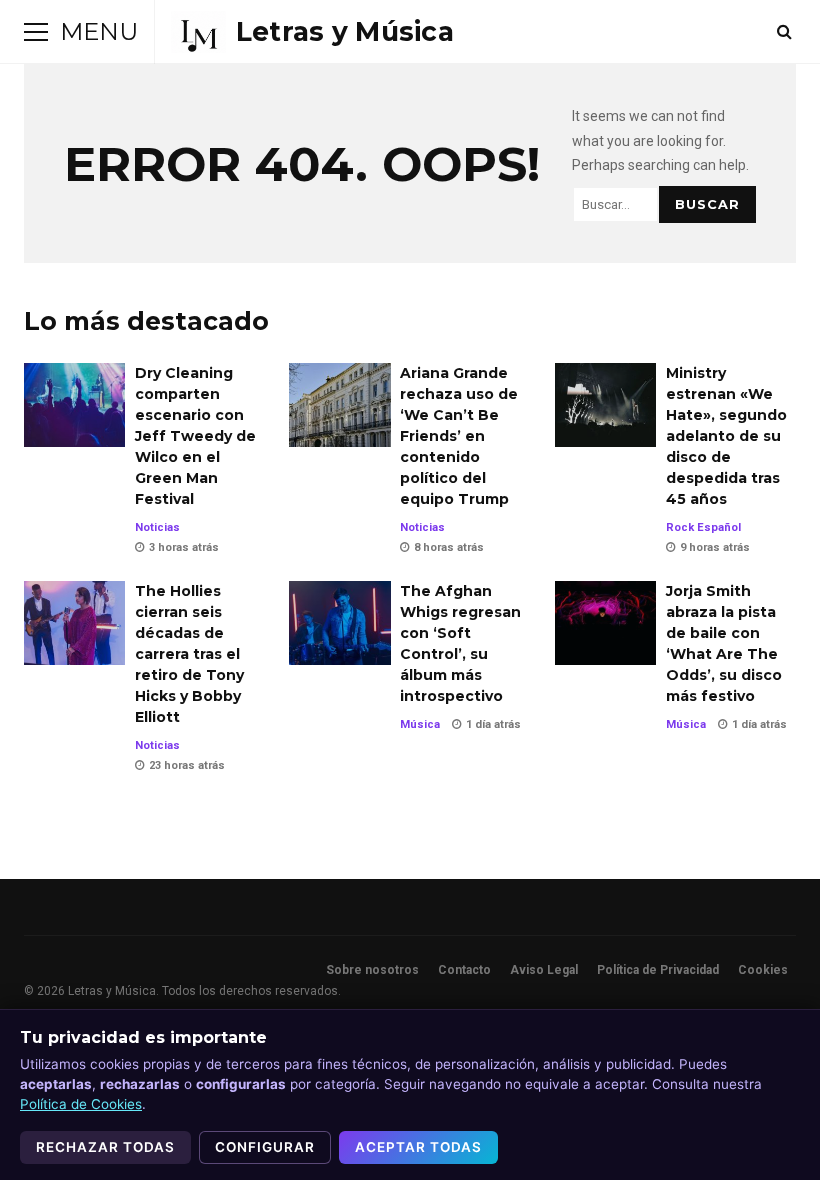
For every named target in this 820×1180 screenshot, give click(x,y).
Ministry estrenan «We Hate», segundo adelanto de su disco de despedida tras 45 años (605, 405)
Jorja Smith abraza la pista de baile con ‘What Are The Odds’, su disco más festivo (605, 623)
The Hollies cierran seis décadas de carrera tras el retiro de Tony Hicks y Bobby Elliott (74, 623)
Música (420, 724)
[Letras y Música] (312, 32)
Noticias (157, 527)
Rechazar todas (105, 1147)
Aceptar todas (418, 1147)
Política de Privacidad (658, 970)
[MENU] (36, 32)
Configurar (265, 1147)
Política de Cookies (81, 1104)
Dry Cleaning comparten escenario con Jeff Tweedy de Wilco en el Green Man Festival (74, 405)
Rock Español (703, 527)
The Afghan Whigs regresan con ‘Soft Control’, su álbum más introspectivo (339, 623)
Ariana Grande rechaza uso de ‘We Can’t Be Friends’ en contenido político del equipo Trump (339, 405)
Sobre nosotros (372, 970)
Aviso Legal (544, 970)
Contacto (464, 970)
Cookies (763, 970)
